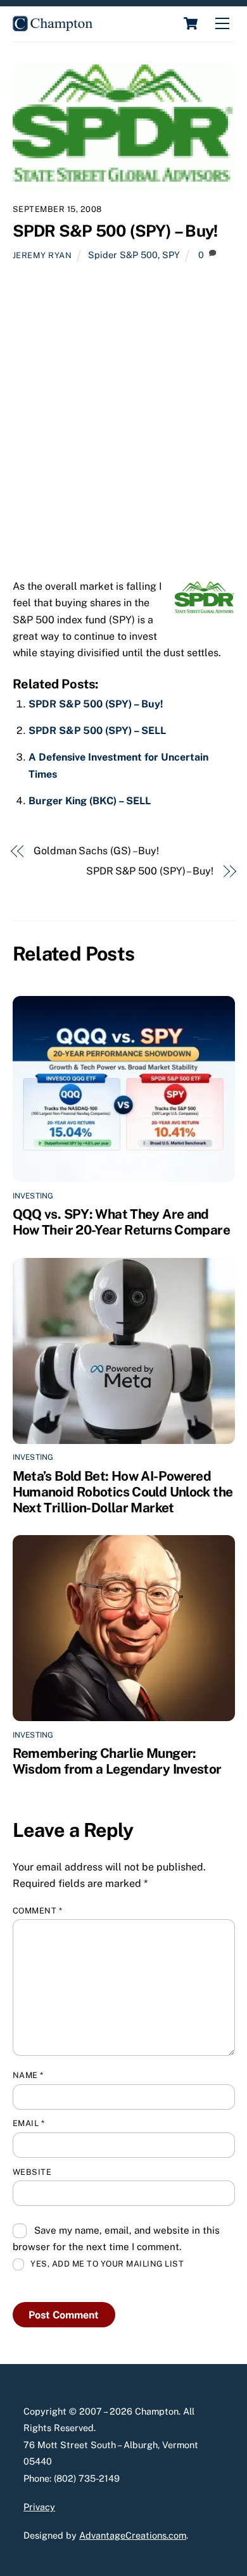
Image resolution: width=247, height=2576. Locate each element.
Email (29, 2123)
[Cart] (191, 23)
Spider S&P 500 (123, 255)
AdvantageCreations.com (133, 2535)
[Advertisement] (123, 425)
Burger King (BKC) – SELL (90, 801)
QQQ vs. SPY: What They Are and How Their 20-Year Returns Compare (121, 1222)
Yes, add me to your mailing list (106, 2264)
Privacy (39, 2507)
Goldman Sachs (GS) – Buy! (96, 851)
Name (28, 2075)
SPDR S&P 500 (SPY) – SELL (97, 731)
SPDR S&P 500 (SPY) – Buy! (115, 231)
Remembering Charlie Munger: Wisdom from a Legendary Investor (117, 1761)
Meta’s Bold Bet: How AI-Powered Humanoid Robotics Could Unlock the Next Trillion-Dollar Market (123, 1492)
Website (32, 2172)
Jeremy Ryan (42, 255)
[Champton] (53, 26)
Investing (33, 1196)
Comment (38, 1911)
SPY (171, 255)
